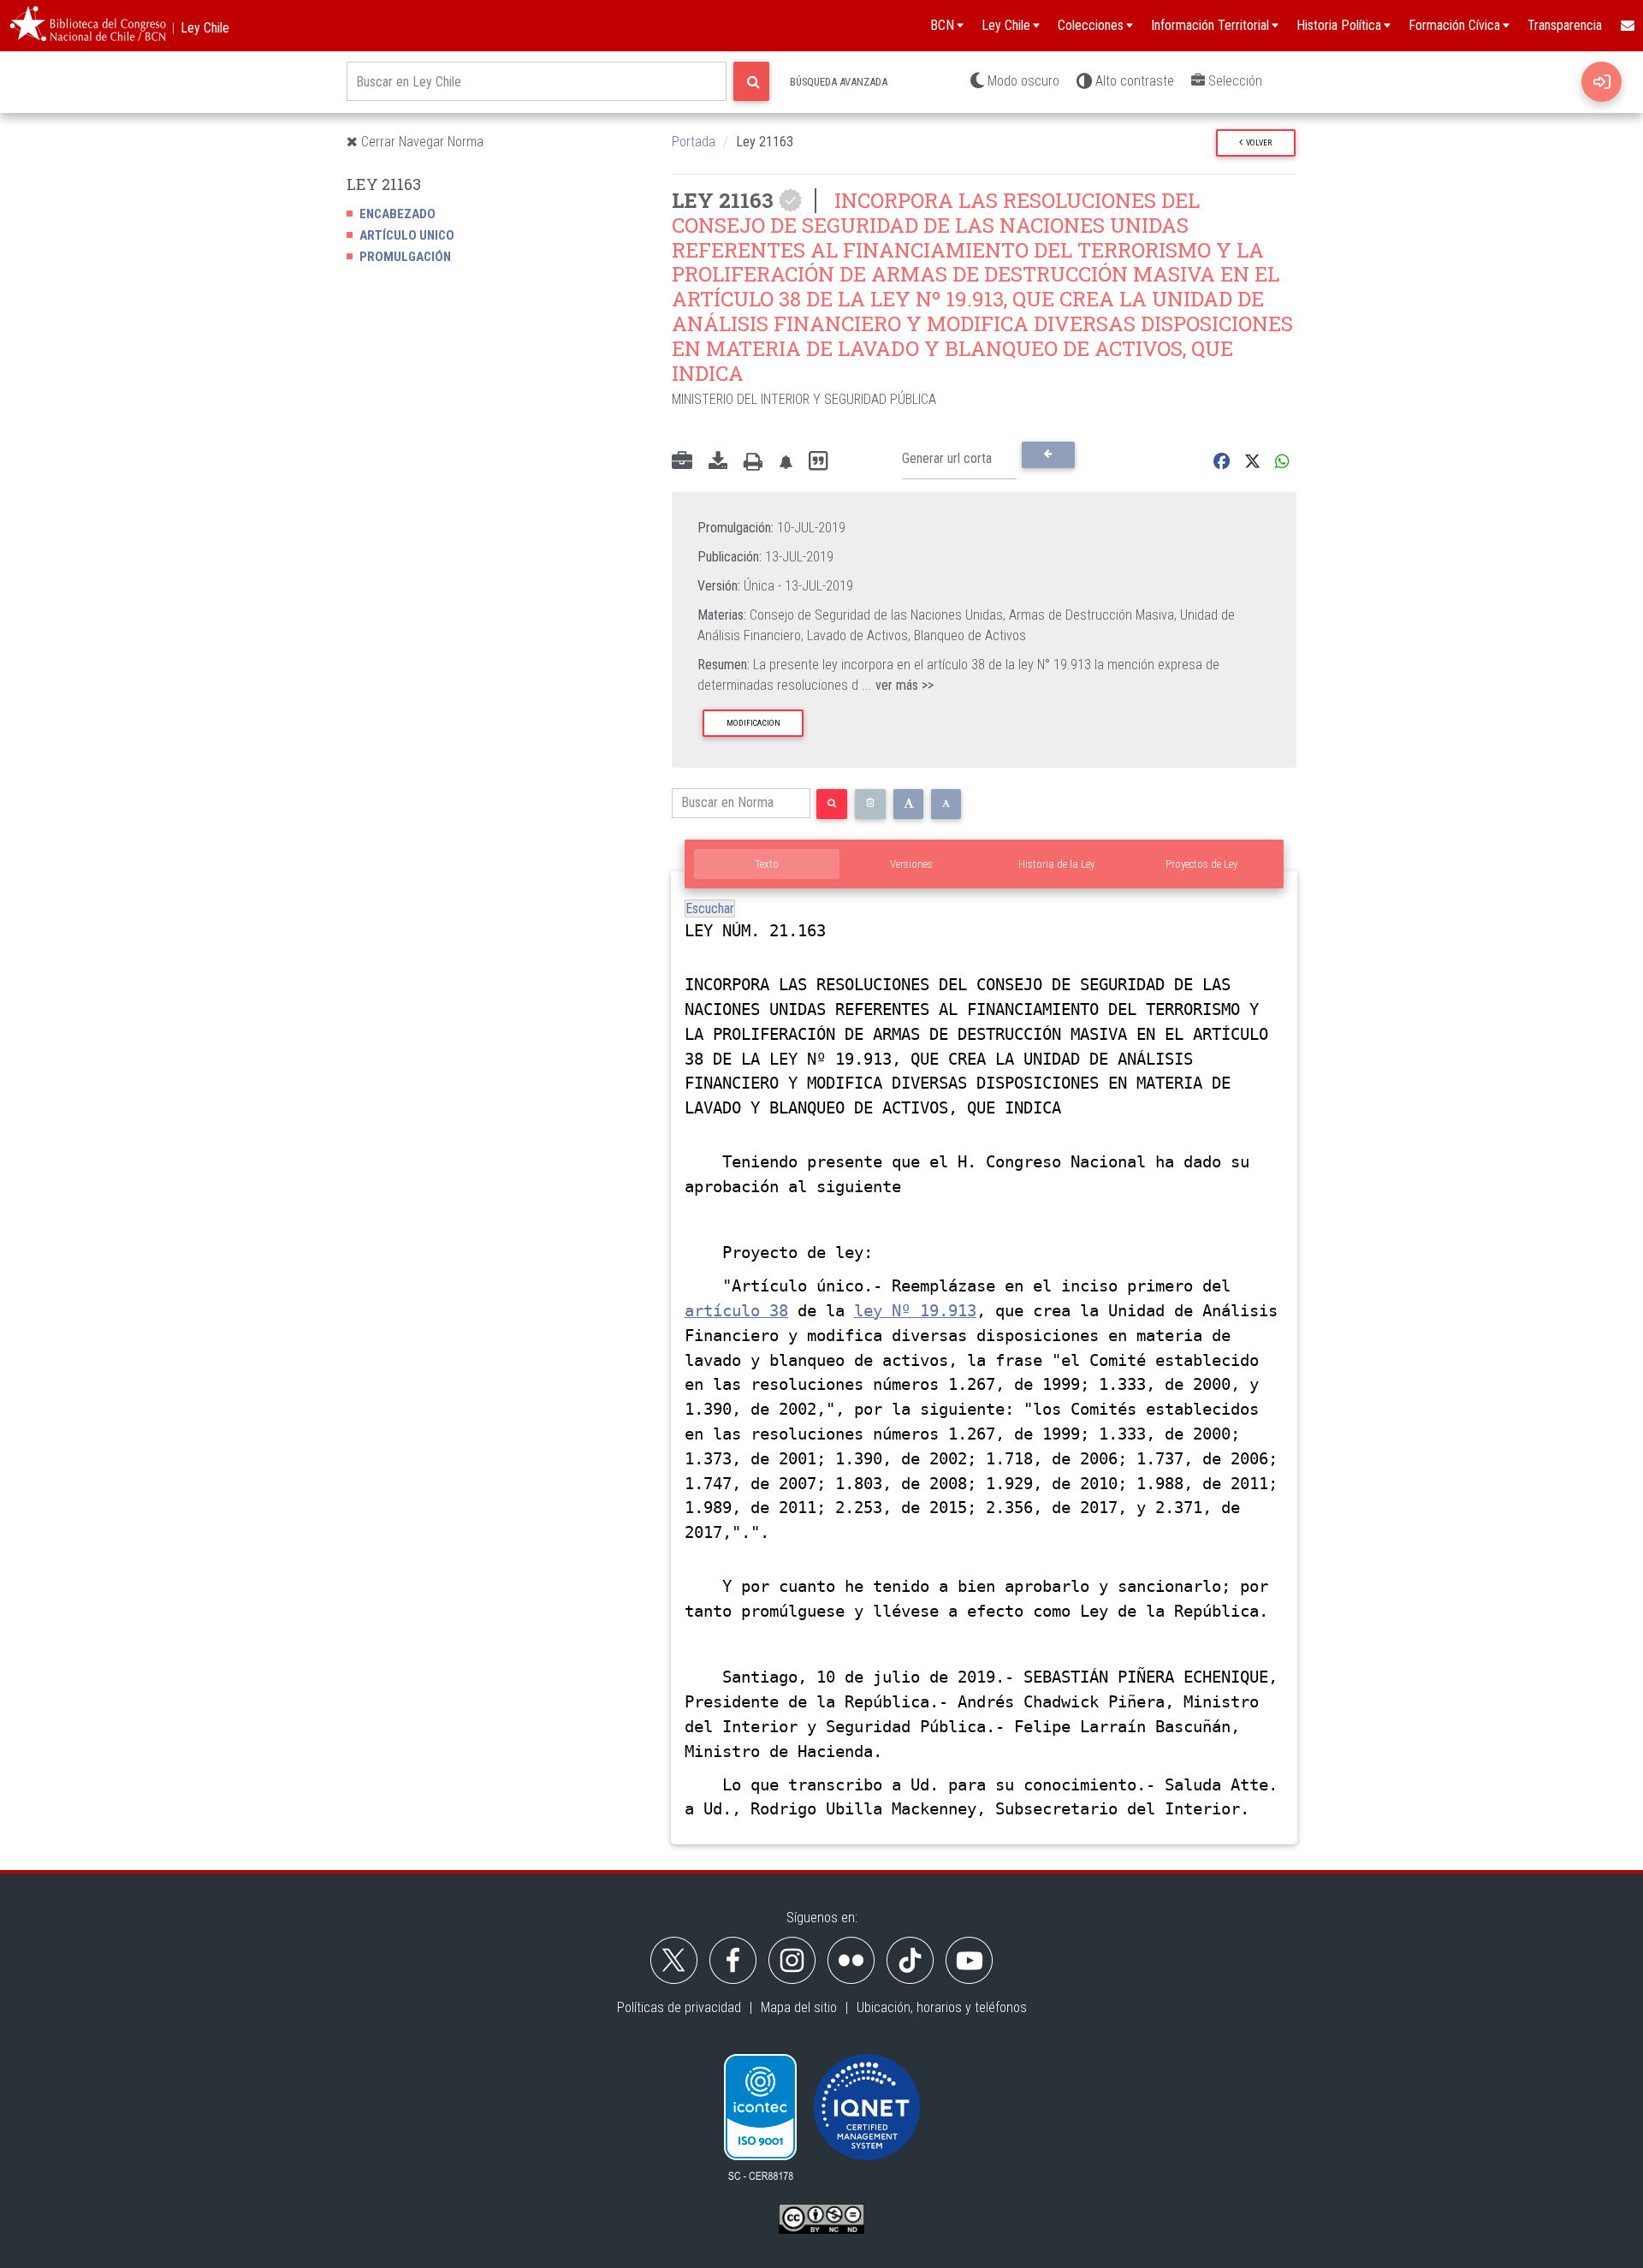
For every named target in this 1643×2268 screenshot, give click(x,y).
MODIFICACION (753, 723)
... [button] (898, 685)
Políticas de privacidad (679, 2007)
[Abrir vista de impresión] (753, 462)
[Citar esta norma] (818, 462)
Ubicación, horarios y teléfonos (942, 2007)
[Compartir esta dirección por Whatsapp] (1282, 462)
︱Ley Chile (198, 28)
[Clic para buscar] (751, 81)
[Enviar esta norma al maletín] (682, 462)
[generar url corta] (1048, 454)
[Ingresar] (1601, 82)
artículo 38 (736, 1311)
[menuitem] (1627, 26)
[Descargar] (718, 462)
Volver (1257, 142)
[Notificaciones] (786, 462)
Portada (694, 142)
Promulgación (405, 257)
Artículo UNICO (407, 235)
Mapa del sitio (799, 2007)
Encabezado (397, 214)
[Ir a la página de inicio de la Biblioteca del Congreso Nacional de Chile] (88, 26)
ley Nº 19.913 (915, 1311)
